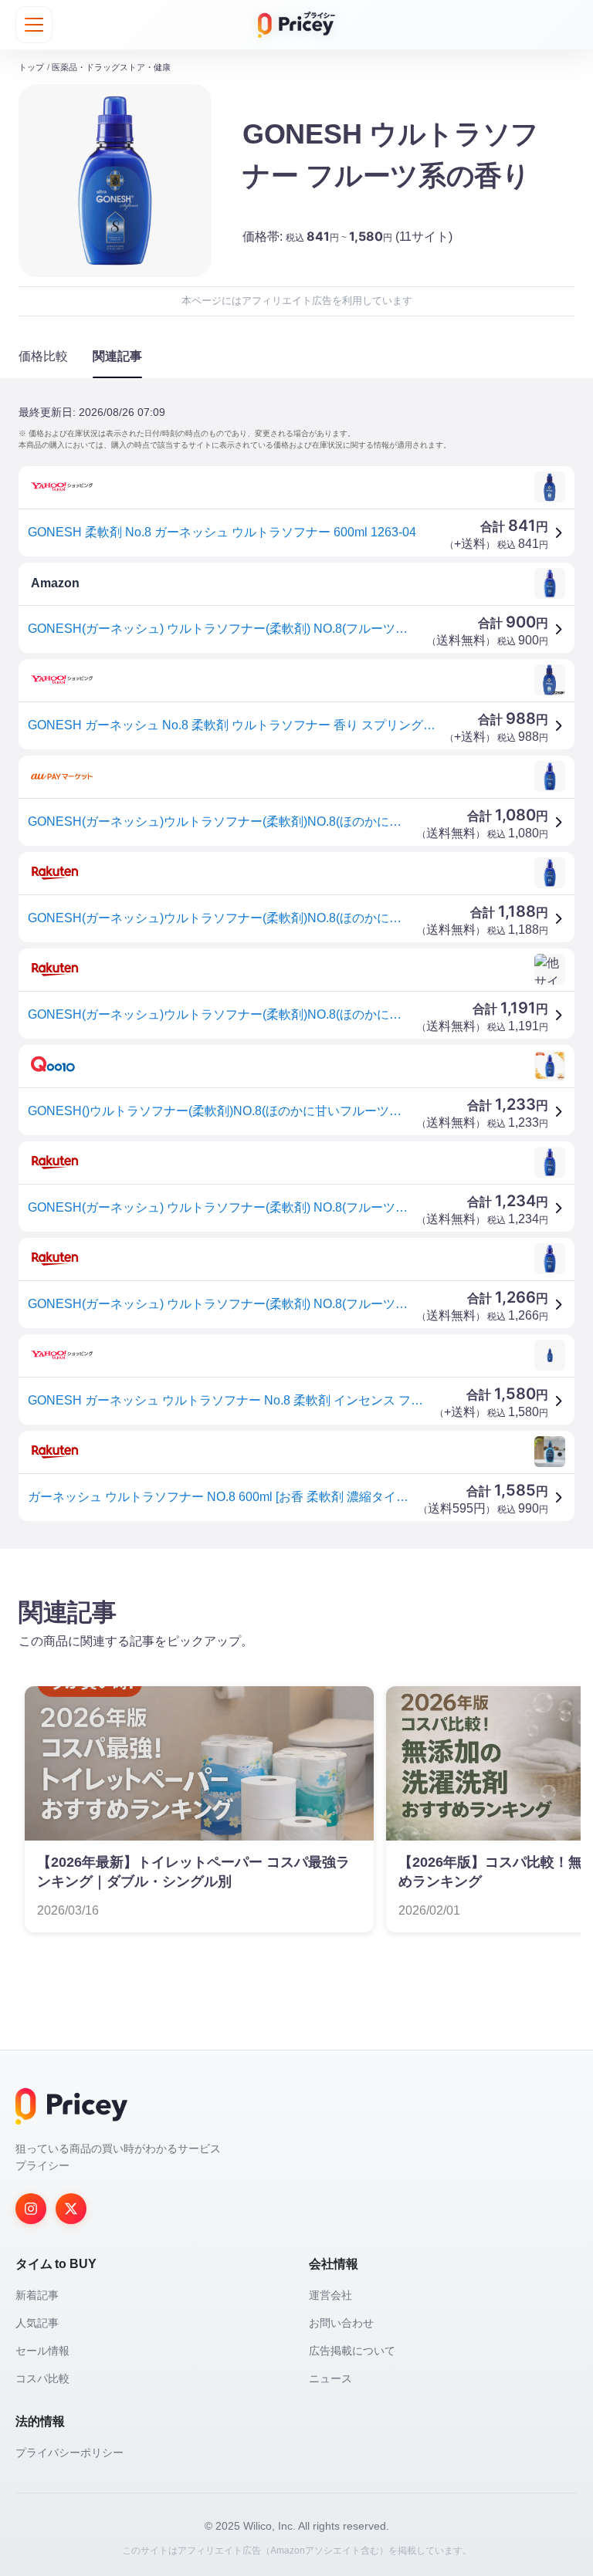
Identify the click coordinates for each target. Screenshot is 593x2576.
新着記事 (37, 2295)
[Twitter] (71, 2209)
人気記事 (37, 2323)
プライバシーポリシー (69, 2453)
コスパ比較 (42, 2378)
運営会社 (330, 2295)
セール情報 (42, 2351)
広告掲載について (352, 2351)
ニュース (330, 2378)
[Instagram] (31, 2209)
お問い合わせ (341, 2323)
